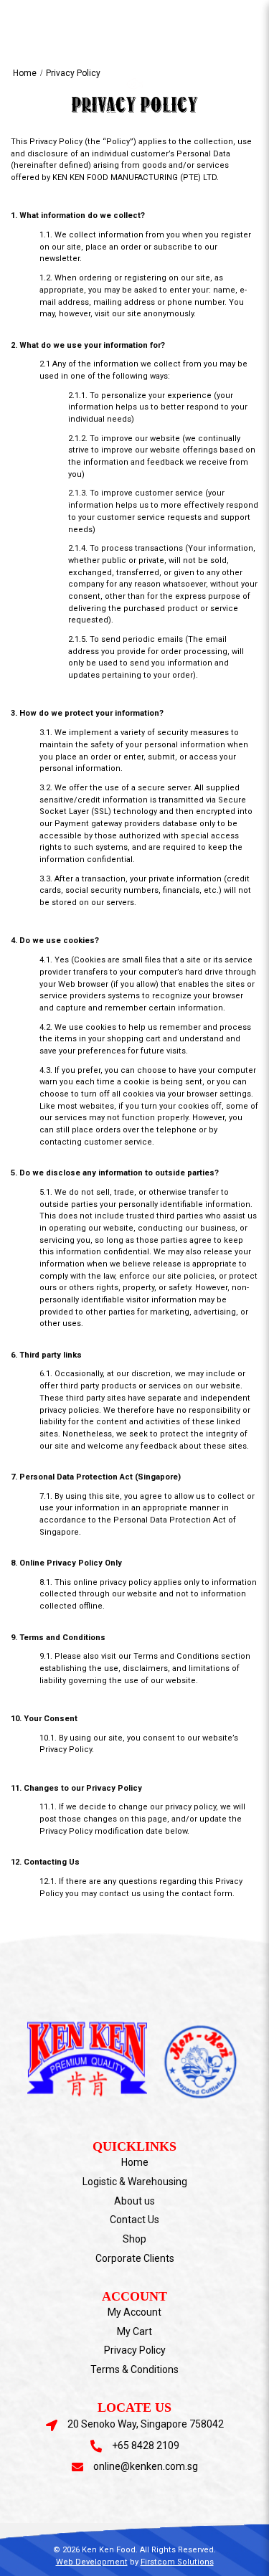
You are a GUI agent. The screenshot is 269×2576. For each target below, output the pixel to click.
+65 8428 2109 (146, 2445)
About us (134, 2201)
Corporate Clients (135, 2258)
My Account (134, 2312)
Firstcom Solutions (177, 2562)
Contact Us (134, 2220)
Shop (134, 2239)
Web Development (92, 2562)
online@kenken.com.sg (146, 2466)
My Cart (134, 2331)
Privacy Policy (73, 73)
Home (25, 73)
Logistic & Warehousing (135, 2182)
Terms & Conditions (134, 2369)
